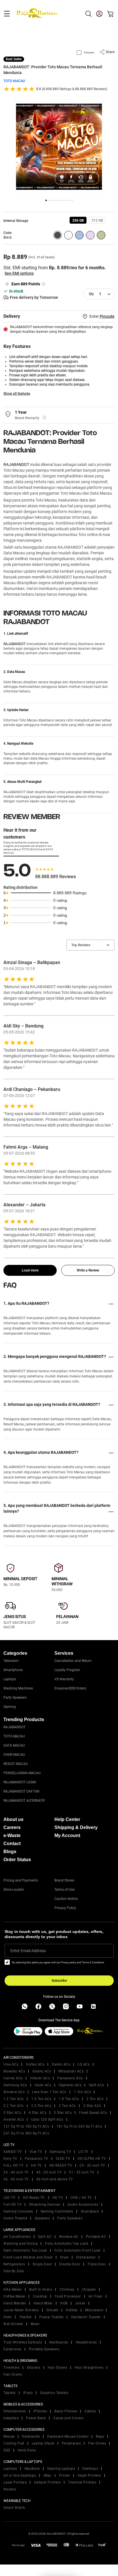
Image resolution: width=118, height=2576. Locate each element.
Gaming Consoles (18, 2211)
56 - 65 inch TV (16, 2179)
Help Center (67, 1819)
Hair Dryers (13, 2374)
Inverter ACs (14, 2120)
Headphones (86, 2342)
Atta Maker (13, 2289)
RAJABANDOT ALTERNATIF (24, 1801)
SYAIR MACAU (14, 1755)
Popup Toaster (52, 2317)
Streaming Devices (45, 2205)
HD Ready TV (34, 2198)
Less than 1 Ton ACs (49, 2092)
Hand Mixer (43, 2303)
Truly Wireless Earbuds (23, 2342)
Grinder (53, 2310)
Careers (12, 1827)
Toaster (25, 2317)
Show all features (17, 394)
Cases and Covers (68, 2418)
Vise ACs (11, 2064)
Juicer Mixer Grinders (21, 2310)
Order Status (17, 1860)
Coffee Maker (14, 2296)
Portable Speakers (44, 2349)
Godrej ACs (42, 2071)
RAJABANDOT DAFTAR (21, 1791)
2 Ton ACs (95, 2099)
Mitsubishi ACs (71, 2071)
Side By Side (14, 2271)
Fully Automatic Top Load (67, 2244)
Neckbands (59, 2342)
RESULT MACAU (16, 1764)
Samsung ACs (15, 2085)
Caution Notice (66, 1899)
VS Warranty (64, 1679)
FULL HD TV (13, 2165)
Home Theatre (15, 2218)
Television (11, 1661)
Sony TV (10, 2159)
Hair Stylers (58, 2368)
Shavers (34, 2368)
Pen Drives (97, 2443)
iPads (28, 2393)
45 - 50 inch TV (49, 2172)
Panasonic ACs (70, 2078)
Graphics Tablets (54, 2393)
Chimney (67, 2289)
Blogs (10, 1852)
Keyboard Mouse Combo (68, 2436)
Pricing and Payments (21, 1880)
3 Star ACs (12, 2113)
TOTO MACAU (14, 81)
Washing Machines (18, 1688)
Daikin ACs (61, 2064)
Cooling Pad (14, 2443)
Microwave (94, 2310)
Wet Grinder (13, 2324)
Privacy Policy (65, 1908)
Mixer (35, 2324)
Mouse (9, 2436)
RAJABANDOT (16, 465)
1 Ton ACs (82, 2092)
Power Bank (36, 2418)
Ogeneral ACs (70, 2085)
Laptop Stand (43, 2443)
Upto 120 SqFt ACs (47, 2120)
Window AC (69, 2237)
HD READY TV (61, 2165)
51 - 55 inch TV (82, 2172)
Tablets (10, 2393)
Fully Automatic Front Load (77, 2250)
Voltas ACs (35, 2064)
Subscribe (59, 1981)
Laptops (10, 1679)
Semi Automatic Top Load (25, 2250)
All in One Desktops (20, 2476)
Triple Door (97, 2264)
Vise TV (36, 2152)
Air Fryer (96, 2296)
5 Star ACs (63, 2113)
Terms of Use (64, 1890)
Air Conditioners (17, 2237)
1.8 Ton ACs (69, 2099)
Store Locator (14, 1890)
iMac (48, 2476)
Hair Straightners (89, 2368)
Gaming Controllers (57, 2211)
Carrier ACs (13, 2078)
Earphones (12, 2349)
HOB (64, 2303)
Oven (8, 2317)
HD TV (36, 2165)
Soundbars (90, 2211)
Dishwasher (86, 2257)
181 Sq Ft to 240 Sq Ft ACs (79, 2126)
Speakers (42, 2218)
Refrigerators (14, 2264)
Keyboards (31, 2436)
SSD (7, 2450)
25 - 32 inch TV (92, 2165)
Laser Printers (15, 2482)
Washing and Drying (20, 2244)
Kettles (72, 2310)
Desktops (90, 2469)
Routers (10, 2489)
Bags (100, 2436)
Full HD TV (12, 2205)
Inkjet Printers (89, 2476)
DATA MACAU (14, 1745)
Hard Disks (27, 2450)
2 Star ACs (92, 2106)
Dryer (65, 2257)
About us (13, 1819)
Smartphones (15, 2411)
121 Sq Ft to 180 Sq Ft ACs (26, 2126)
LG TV (83, 2152)
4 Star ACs (38, 2113)
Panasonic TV (37, 2159)
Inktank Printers (47, 2482)
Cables (90, 2411)
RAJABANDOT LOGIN (20, 1782)
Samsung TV (60, 2152)
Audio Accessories (83, 2205)
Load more (30, 1270)
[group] (78, 220)
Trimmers (11, 2368)
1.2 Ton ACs (14, 2099)
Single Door (42, 2264)
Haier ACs (43, 2085)
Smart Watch (14, 2508)
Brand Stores (64, 1880)
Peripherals (71, 2443)
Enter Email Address (28, 1951)
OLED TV (63, 2159)
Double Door (70, 2264)
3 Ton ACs (67, 2106)
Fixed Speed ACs (93, 2113)
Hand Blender (15, 2303)
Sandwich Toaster (86, 2317)
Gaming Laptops (61, 2469)
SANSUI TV (13, 2152)
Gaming (10, 1707)
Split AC (45, 2237)
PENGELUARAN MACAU (22, 1773)
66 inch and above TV (55, 2179)
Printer (65, 2476)
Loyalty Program (67, 1670)
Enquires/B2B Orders (70, 1688)
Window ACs (14, 2092)
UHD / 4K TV (81, 2198)
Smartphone (13, 1670)
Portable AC (96, 2237)
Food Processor (68, 2296)
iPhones (40, 2411)
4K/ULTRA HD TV (92, 2159)
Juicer (80, 2303)
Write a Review (88, 1270)
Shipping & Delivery (76, 1827)
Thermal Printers (82, 2482)
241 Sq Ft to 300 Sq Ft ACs (26, 2133)
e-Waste (12, 1835)
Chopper (89, 2289)
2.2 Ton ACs (14, 2106)
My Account (67, 1835)
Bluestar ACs (14, 2071)
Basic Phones (66, 2411)
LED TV (9, 2198)
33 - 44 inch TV (16, 2172)
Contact (12, 1844)
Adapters (11, 2418)
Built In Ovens (41, 2289)
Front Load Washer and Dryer (28, 2257)
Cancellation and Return (73, 1661)
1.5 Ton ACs (41, 2099)
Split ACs (97, 2085)
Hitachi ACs (40, 2078)
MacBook (32, 2469)
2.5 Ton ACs (41, 2106)
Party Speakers (15, 1698)
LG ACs (84, 2064)
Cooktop (40, 2296)
